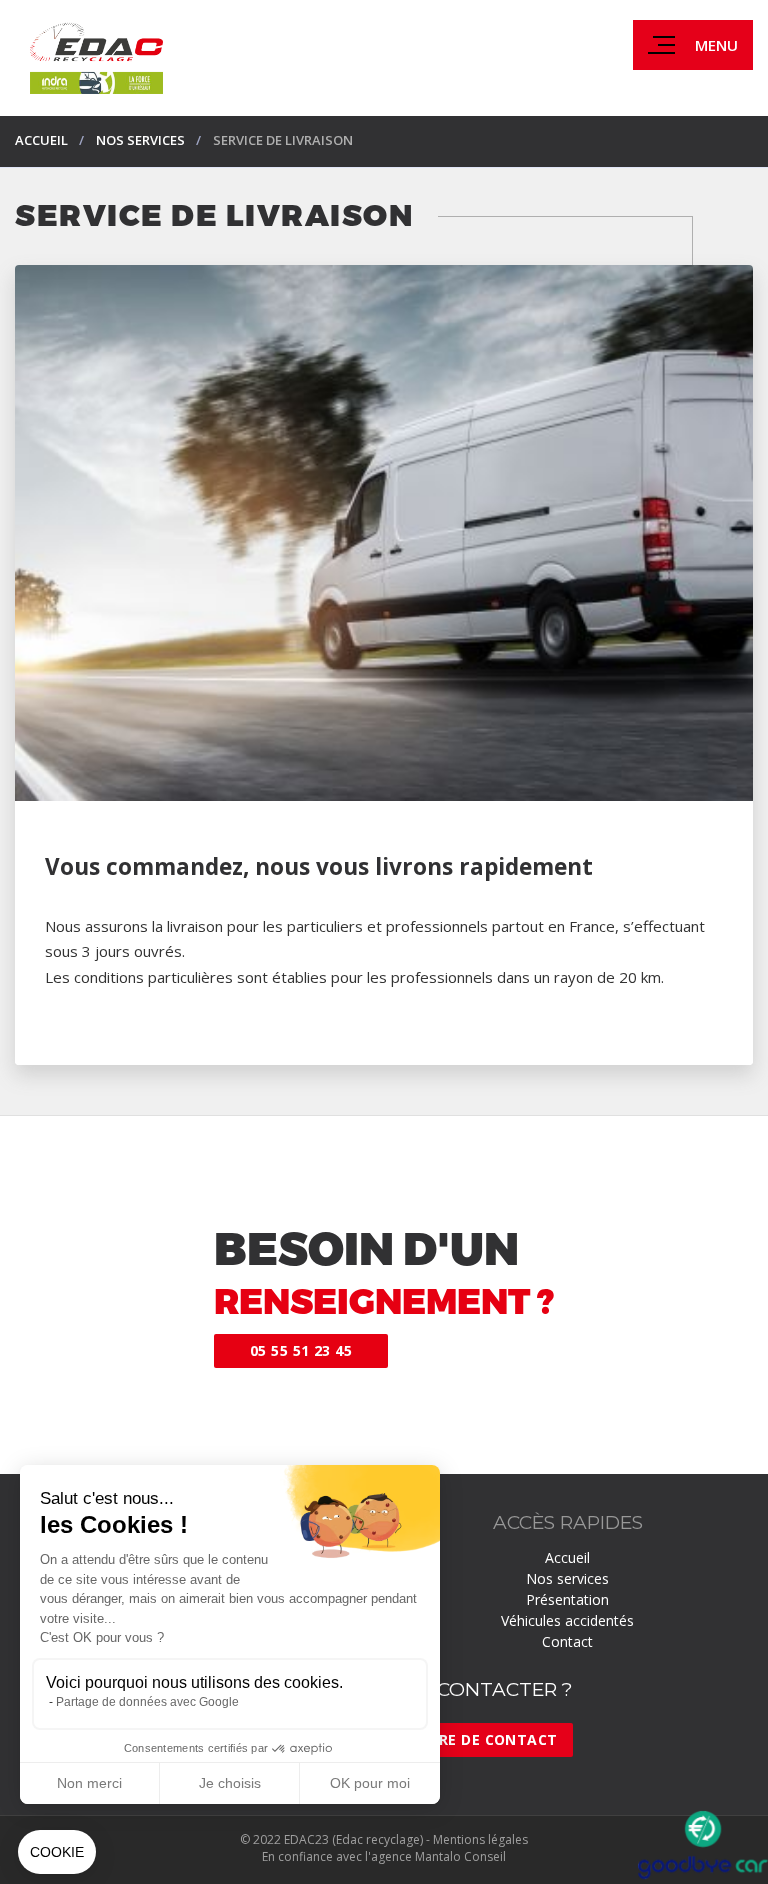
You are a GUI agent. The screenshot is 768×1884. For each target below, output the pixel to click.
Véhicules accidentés (567, 1620)
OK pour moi (370, 1783)
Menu (716, 45)
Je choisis (230, 1783)
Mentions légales (480, 1839)
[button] (57, 1852)
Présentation (567, 1599)
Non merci (89, 1783)
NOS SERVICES (140, 140)
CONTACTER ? (505, 1689)
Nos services (567, 1578)
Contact (567, 1641)
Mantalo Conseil (460, 1856)
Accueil (41, 140)
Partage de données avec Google (147, 1702)
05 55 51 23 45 (301, 1350)
